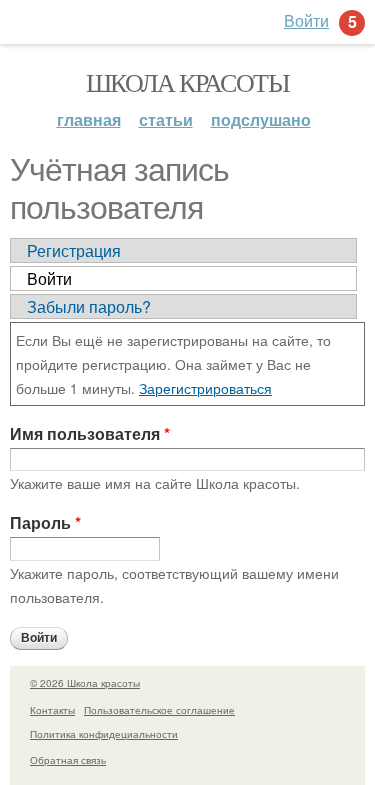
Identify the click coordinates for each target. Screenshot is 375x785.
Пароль (45, 522)
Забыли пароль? (89, 306)
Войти (49, 278)
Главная (89, 119)
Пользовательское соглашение (159, 710)
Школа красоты (187, 82)
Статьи (166, 119)
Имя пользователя (90, 433)
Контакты (52, 710)
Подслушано (261, 119)
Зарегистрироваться (205, 388)
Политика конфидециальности (104, 734)
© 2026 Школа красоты (85, 683)
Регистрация (74, 250)
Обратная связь (68, 760)
